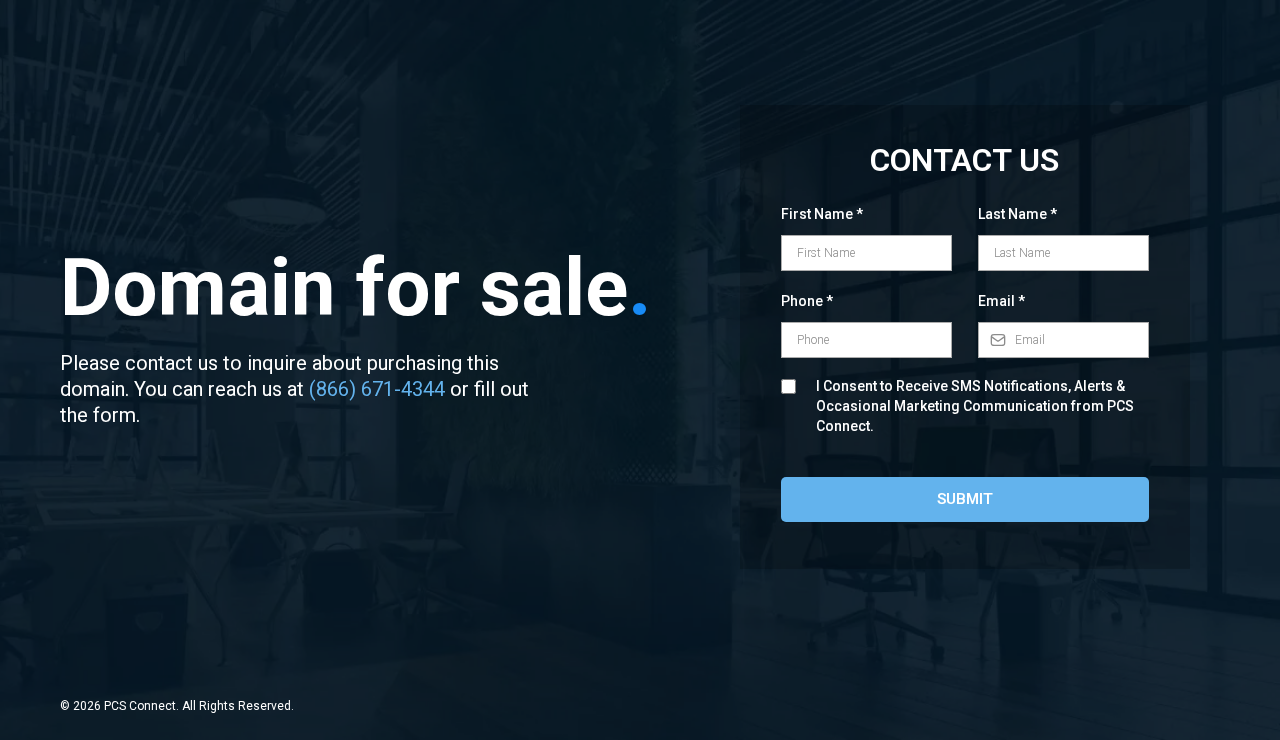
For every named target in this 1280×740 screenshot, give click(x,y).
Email (1001, 301)
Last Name (1017, 214)
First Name (822, 214)
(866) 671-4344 (377, 389)
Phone (807, 301)
